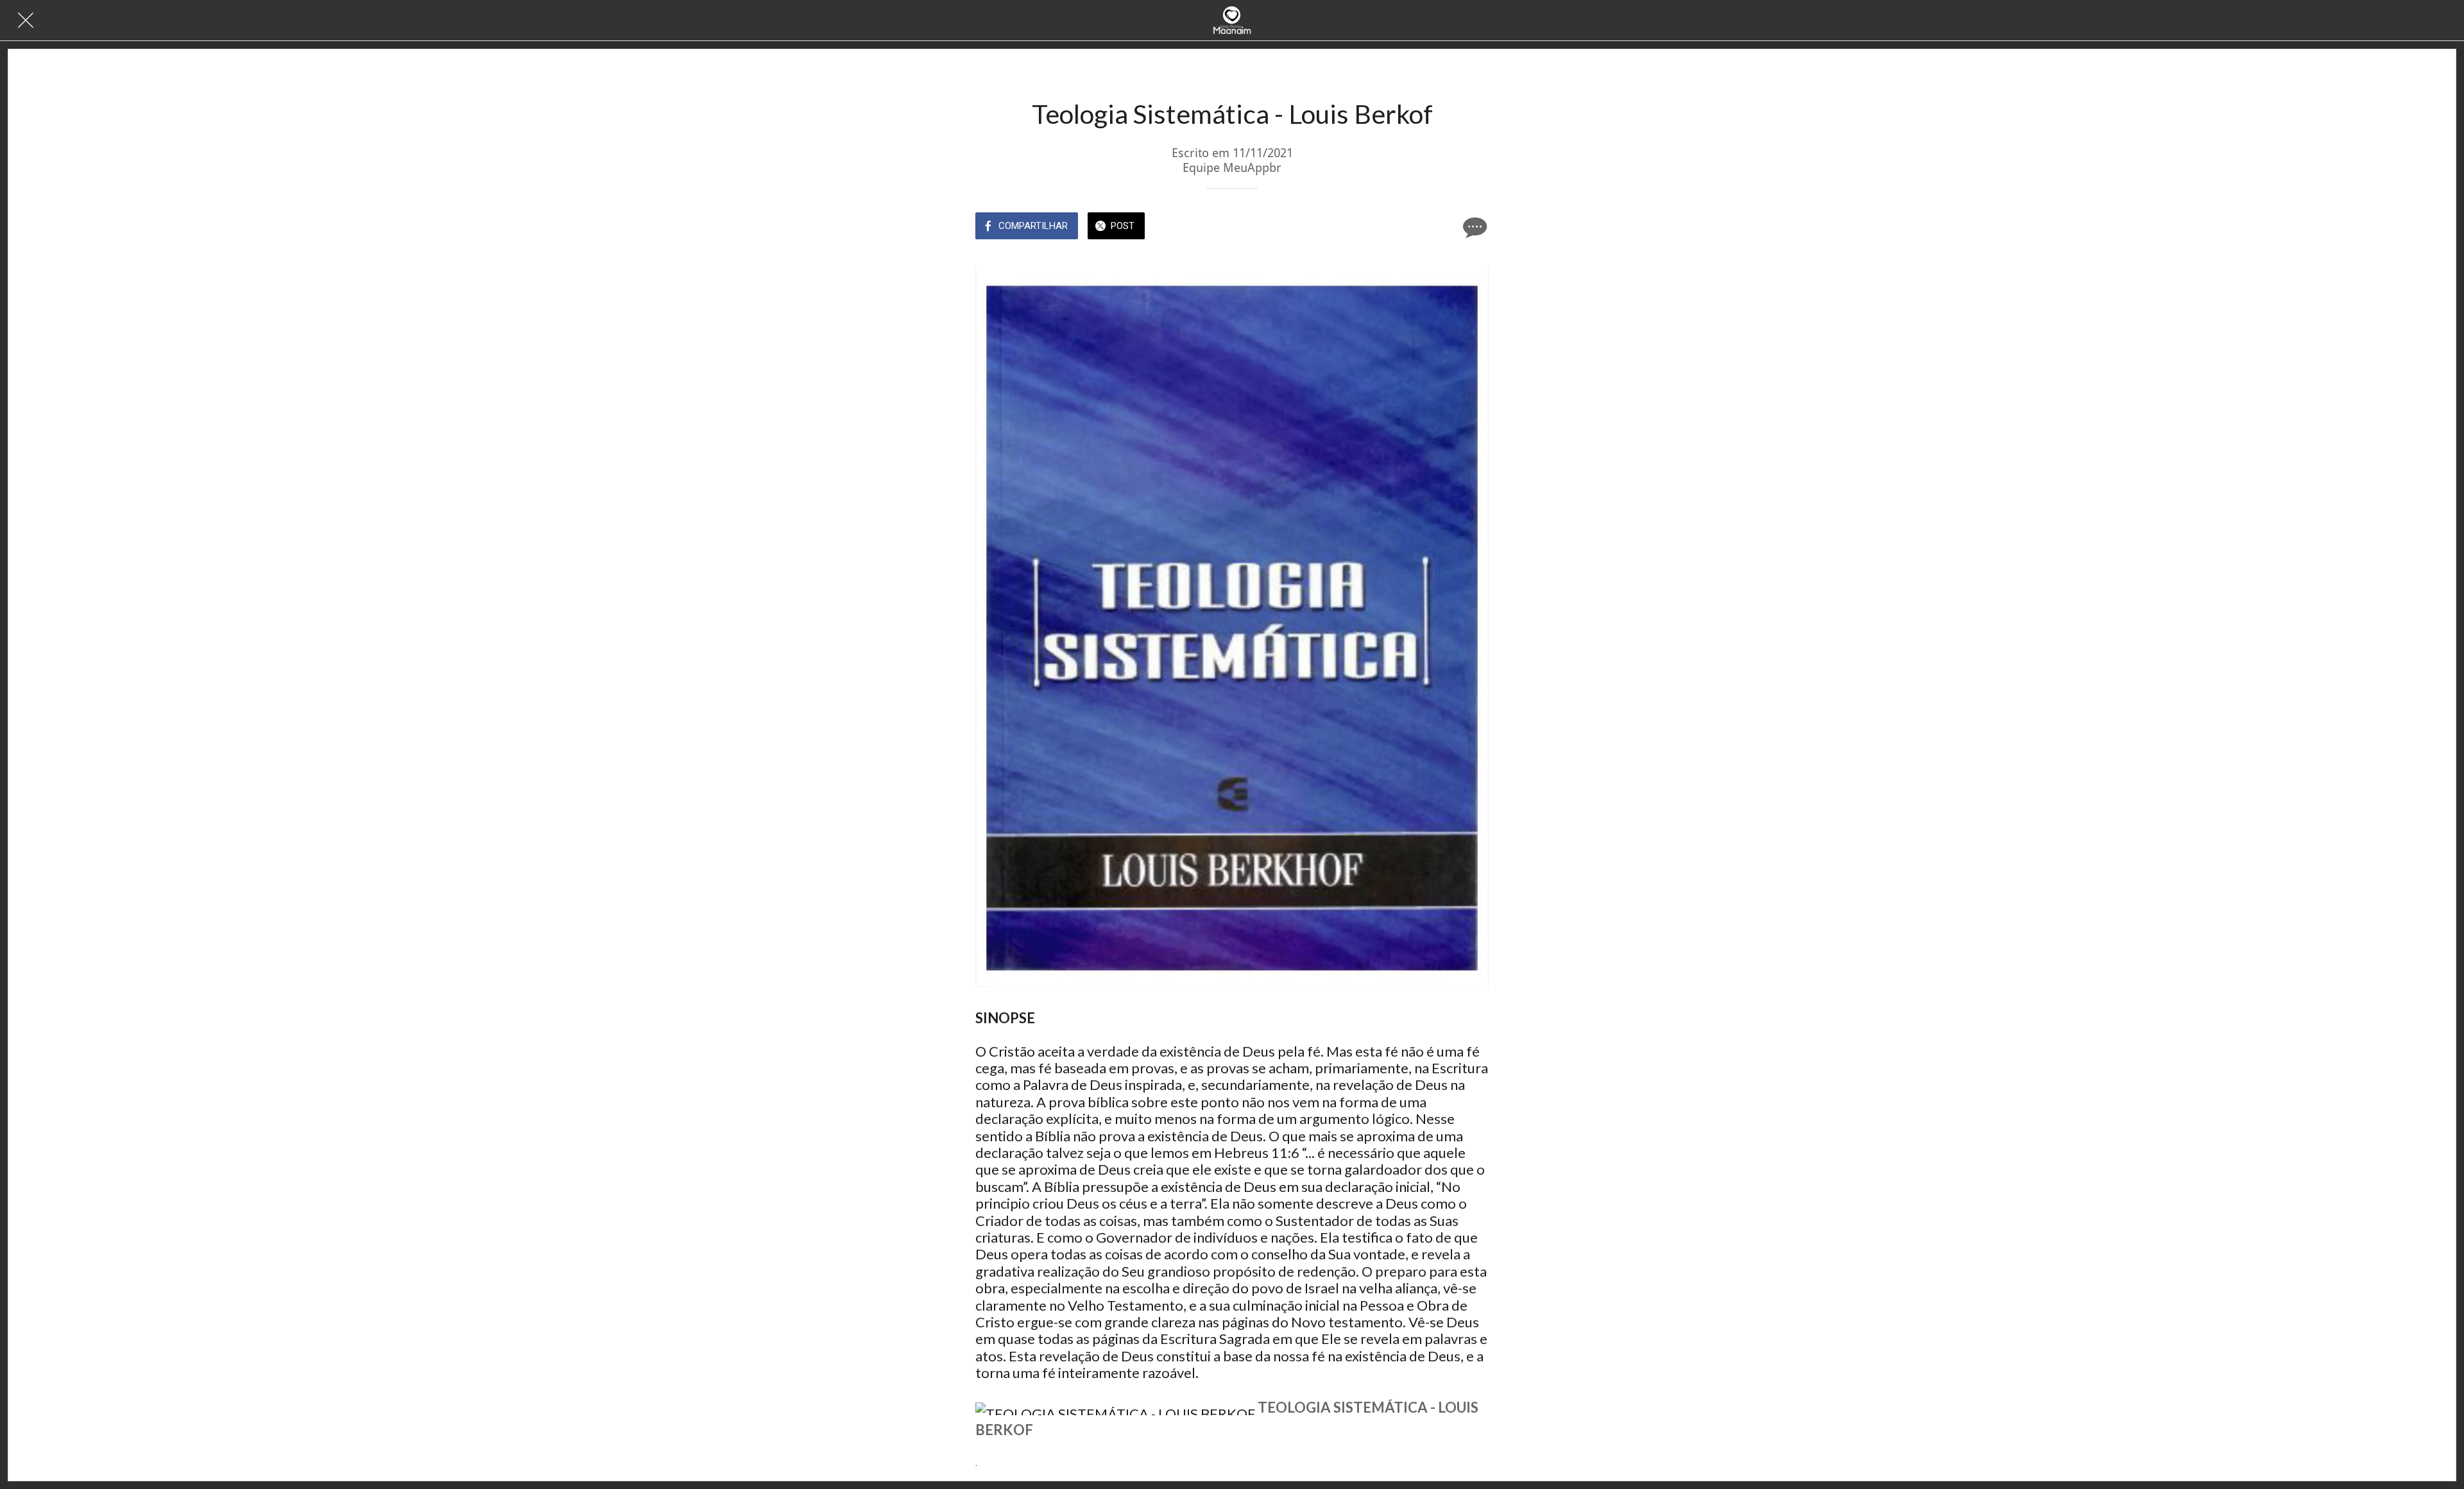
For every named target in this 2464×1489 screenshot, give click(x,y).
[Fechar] (26, 21)
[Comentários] (1473, 227)
